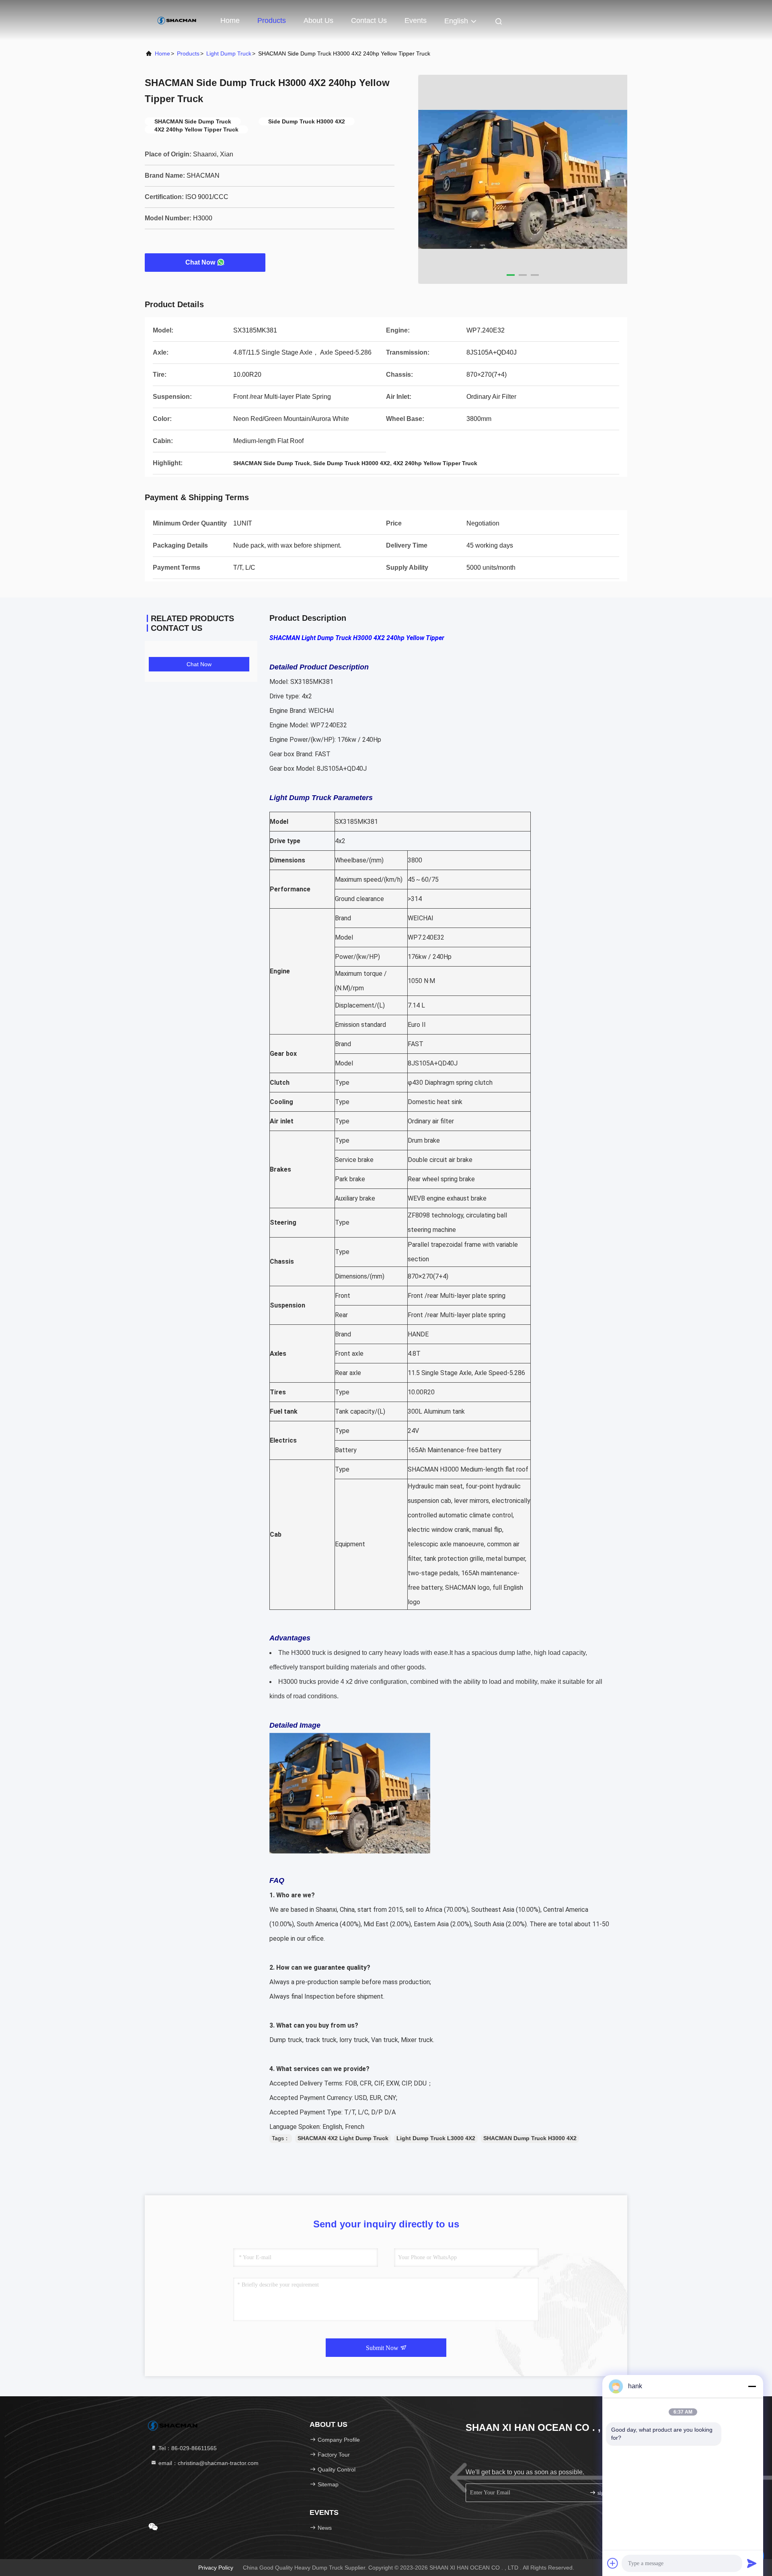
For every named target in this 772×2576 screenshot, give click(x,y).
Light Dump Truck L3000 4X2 (436, 2138)
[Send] (752, 2563)
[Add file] (613, 2563)
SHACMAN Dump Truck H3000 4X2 (530, 2138)
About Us (318, 21)
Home (230, 21)
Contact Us (369, 21)
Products (272, 21)
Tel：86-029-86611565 (187, 2448)
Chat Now (200, 262)
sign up (605, 2493)
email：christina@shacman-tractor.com (208, 2463)
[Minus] (752, 2386)
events (416, 21)
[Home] (177, 20)
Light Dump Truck (229, 53)
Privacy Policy (216, 2568)
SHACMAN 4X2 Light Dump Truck (343, 2138)
